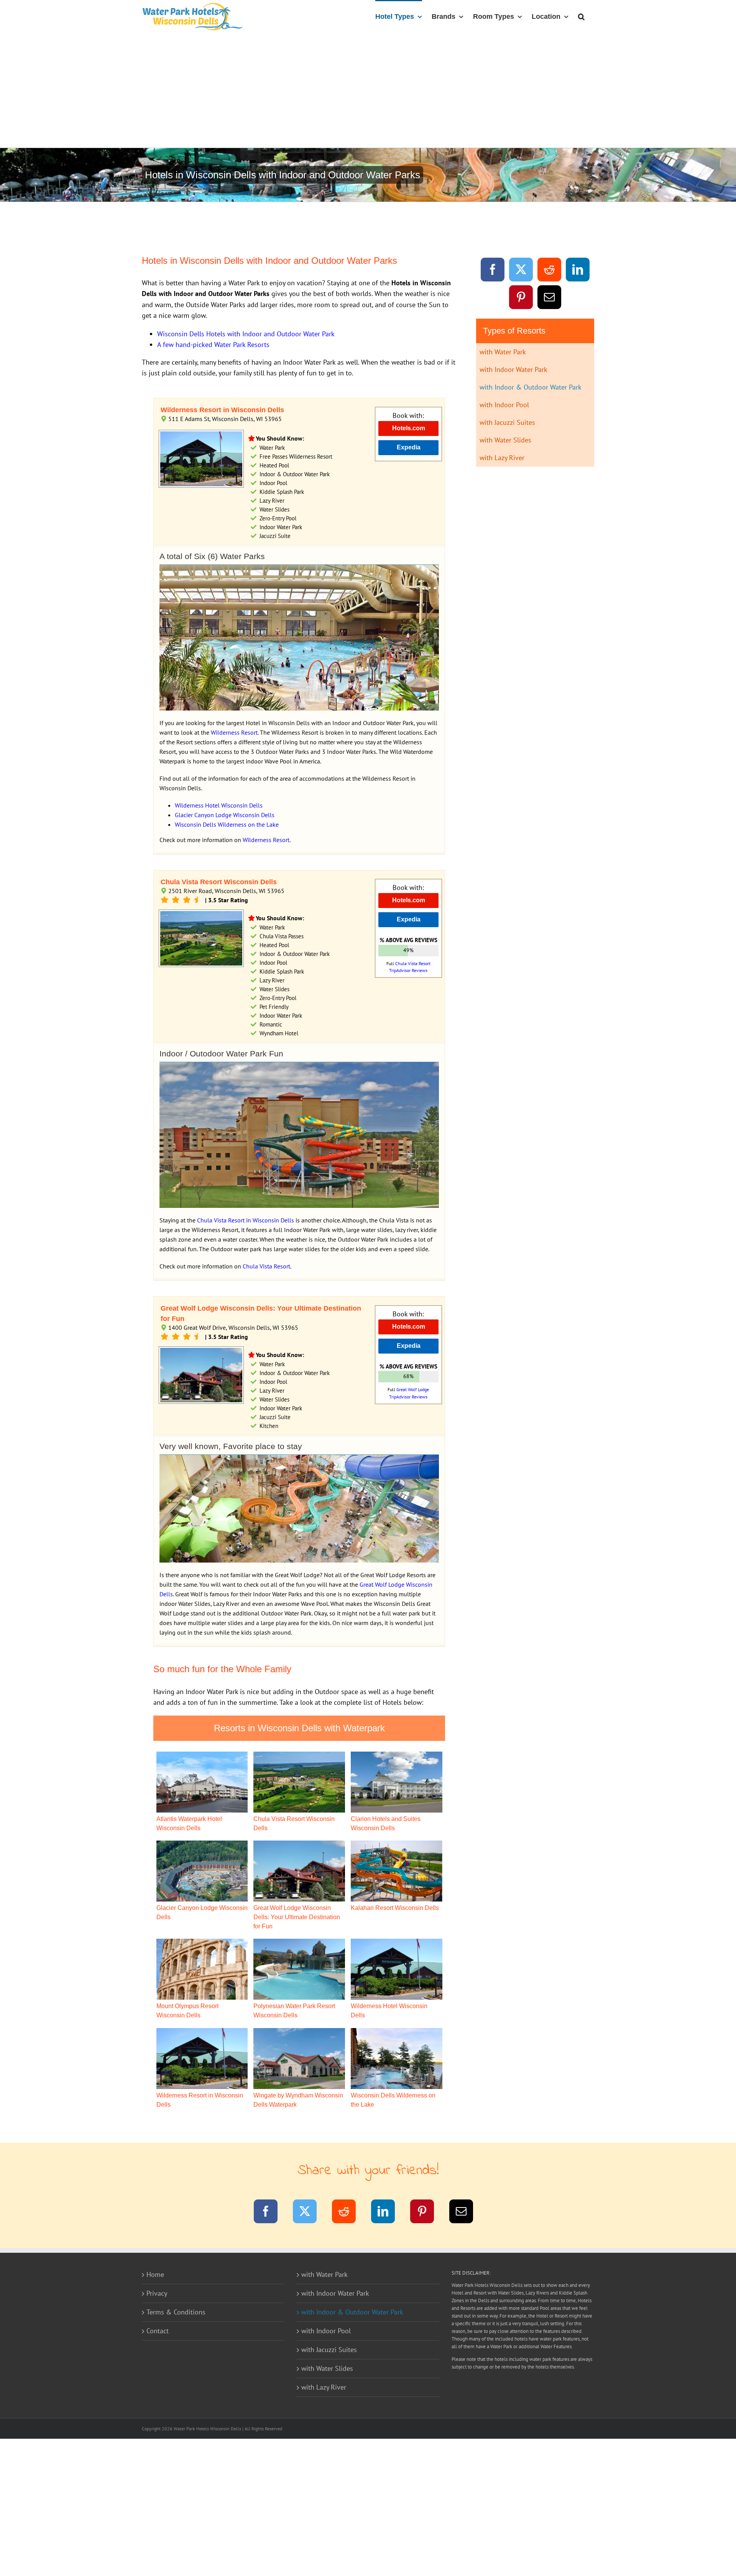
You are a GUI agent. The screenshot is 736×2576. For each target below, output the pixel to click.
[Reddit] (550, 271)
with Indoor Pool (504, 405)
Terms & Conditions (176, 2312)
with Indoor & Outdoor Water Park (531, 387)
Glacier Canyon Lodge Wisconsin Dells (225, 815)
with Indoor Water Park (513, 369)
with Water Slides (505, 440)
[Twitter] (521, 271)
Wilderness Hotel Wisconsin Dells (219, 805)
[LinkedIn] (578, 271)
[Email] (550, 299)
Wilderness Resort (234, 732)
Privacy (157, 2293)
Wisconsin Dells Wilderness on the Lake (227, 824)
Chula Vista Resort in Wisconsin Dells (246, 1220)
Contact (158, 2331)
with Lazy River (502, 458)
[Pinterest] (521, 299)
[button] (581, 16)
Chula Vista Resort (266, 1266)
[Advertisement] (368, 90)
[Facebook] (493, 271)
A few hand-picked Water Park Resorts (213, 345)
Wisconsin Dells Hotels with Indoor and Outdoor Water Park (246, 334)
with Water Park (503, 352)
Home (155, 2274)
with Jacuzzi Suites (507, 422)
